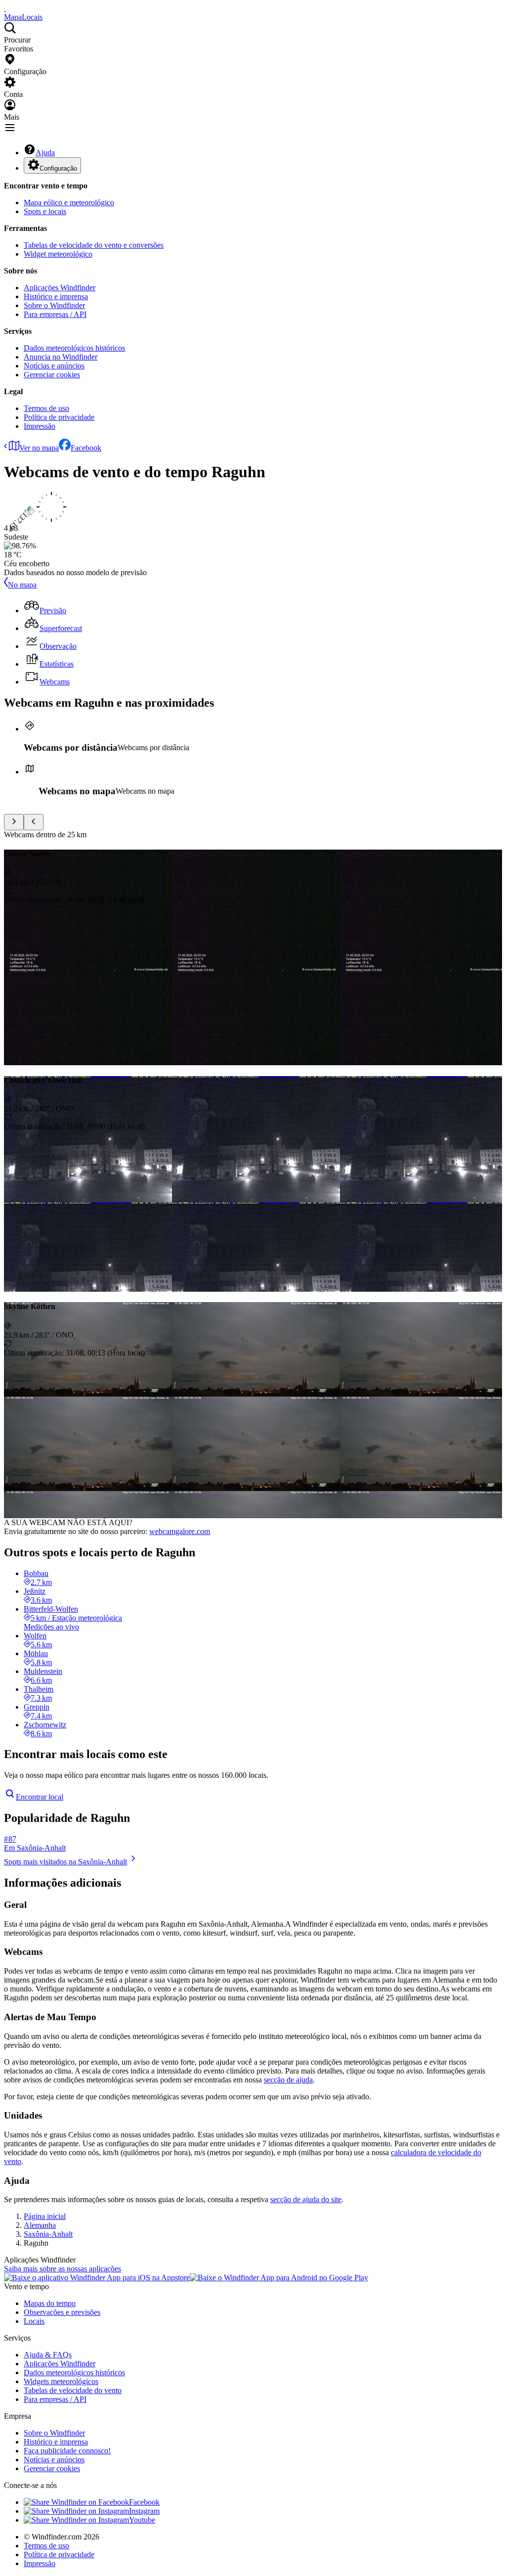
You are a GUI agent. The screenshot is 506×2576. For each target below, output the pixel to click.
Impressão (40, 426)
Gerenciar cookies (52, 375)
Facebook (86, 448)
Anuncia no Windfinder (61, 357)
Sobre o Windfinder (54, 305)
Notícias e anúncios (54, 366)
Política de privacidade (59, 417)
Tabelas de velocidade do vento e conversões (94, 245)
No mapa (22, 585)
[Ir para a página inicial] (5, 8)
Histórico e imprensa (56, 296)
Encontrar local (40, 1797)
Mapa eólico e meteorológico (69, 203)
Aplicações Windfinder (60, 288)
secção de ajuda (288, 2080)
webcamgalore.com (180, 1531)
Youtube (142, 2520)
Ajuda (45, 153)
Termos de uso (46, 408)
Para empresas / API (55, 314)
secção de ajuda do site (306, 2199)
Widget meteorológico (58, 254)
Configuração (58, 168)
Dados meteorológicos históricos (74, 348)
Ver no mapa (39, 448)
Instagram (144, 2511)
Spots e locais (45, 211)
